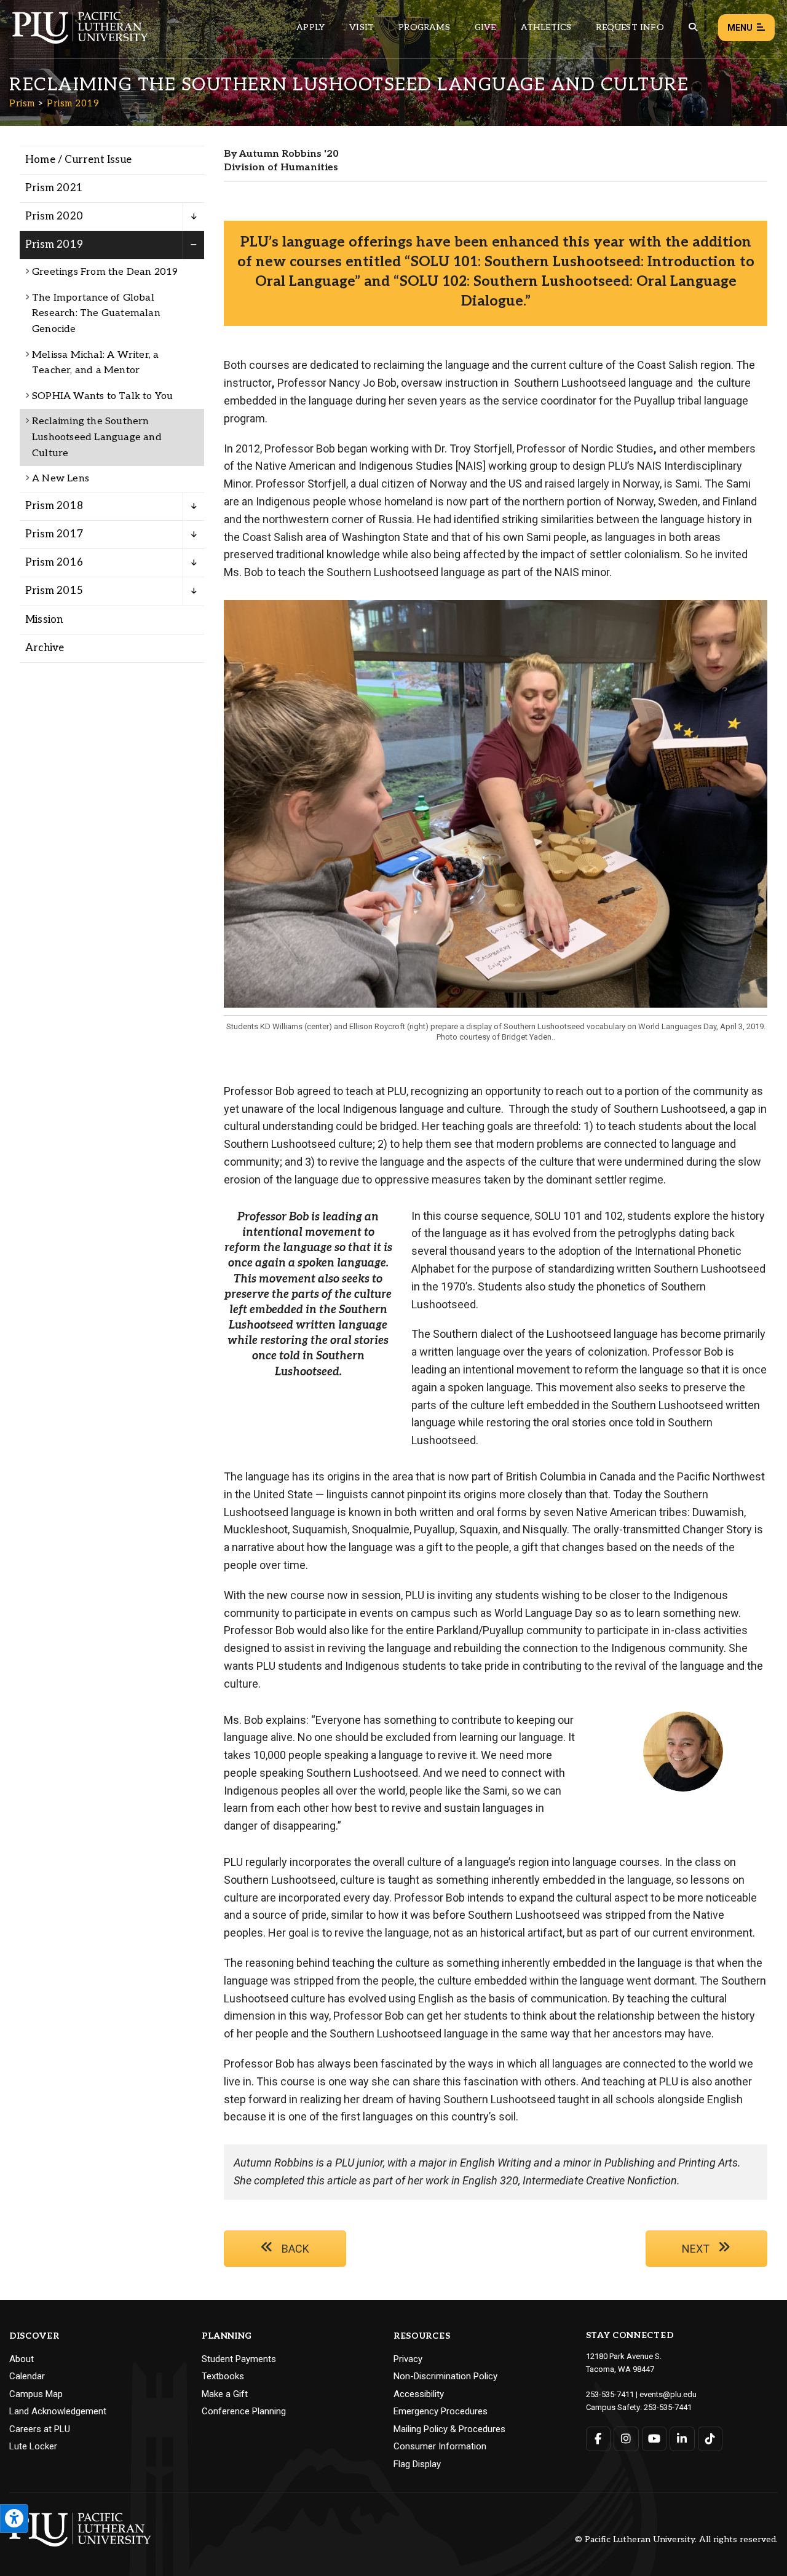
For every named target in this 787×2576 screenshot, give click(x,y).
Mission (44, 620)
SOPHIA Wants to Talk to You (102, 396)
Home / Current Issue (78, 160)
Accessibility (419, 2394)
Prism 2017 (54, 534)
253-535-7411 (610, 2394)
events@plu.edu (668, 2394)
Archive (45, 648)
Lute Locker (33, 2446)
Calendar (27, 2376)
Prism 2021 (54, 188)
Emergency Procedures (441, 2411)
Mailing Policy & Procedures (449, 2429)
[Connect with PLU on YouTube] (655, 2439)
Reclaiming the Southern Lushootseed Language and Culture (97, 437)
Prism (22, 103)
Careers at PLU (40, 2429)
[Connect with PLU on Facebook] (599, 2439)
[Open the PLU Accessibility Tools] (14, 2519)
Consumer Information (440, 2446)
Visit (362, 27)
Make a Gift (225, 2394)
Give (485, 27)
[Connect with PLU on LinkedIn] (682, 2439)
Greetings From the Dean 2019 (105, 272)
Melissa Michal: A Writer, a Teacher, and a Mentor (95, 363)
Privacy (408, 2359)
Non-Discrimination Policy (445, 2376)
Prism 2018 (54, 506)
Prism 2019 (73, 103)
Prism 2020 (54, 216)
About (22, 2359)
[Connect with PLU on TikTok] (710, 2439)
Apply (310, 27)
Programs (424, 27)
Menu (740, 28)
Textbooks (223, 2376)
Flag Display (417, 2464)
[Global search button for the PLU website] (693, 27)
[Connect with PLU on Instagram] (626, 2439)
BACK (294, 2249)
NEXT (697, 2249)
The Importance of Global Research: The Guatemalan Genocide (96, 314)
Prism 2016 (54, 563)
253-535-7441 (668, 2407)
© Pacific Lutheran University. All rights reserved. (676, 2540)
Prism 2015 (54, 591)
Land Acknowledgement (58, 2411)
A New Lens (61, 479)
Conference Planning (244, 2411)
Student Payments (239, 2359)
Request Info (630, 27)
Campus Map (36, 2394)
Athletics (546, 27)
